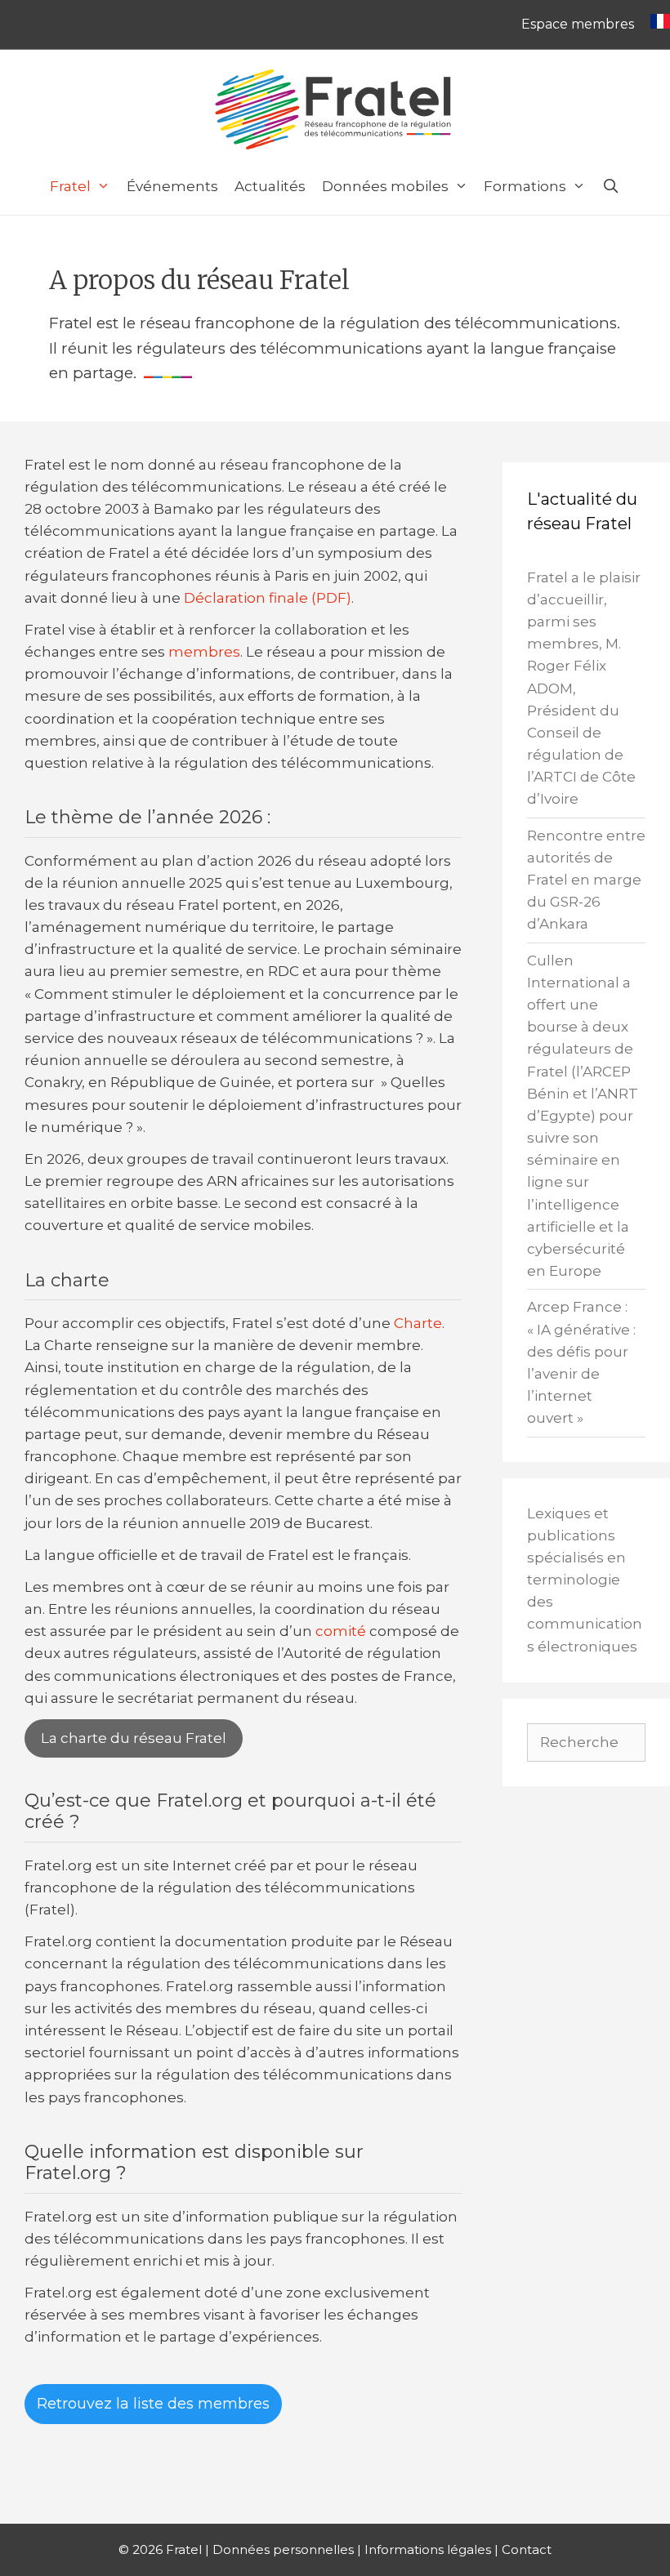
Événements (172, 186)
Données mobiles (385, 186)
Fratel (70, 186)
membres (204, 652)
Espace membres (578, 24)
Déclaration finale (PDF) (268, 598)
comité (341, 1631)
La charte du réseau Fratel (134, 1738)
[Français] (656, 25)
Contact (527, 2549)
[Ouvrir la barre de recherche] (611, 186)
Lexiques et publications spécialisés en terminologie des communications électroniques (585, 1580)
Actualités (270, 186)
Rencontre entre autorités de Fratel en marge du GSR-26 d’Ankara (586, 880)
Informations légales (428, 2549)
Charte (418, 1323)
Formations (525, 186)
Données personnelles (283, 2549)
